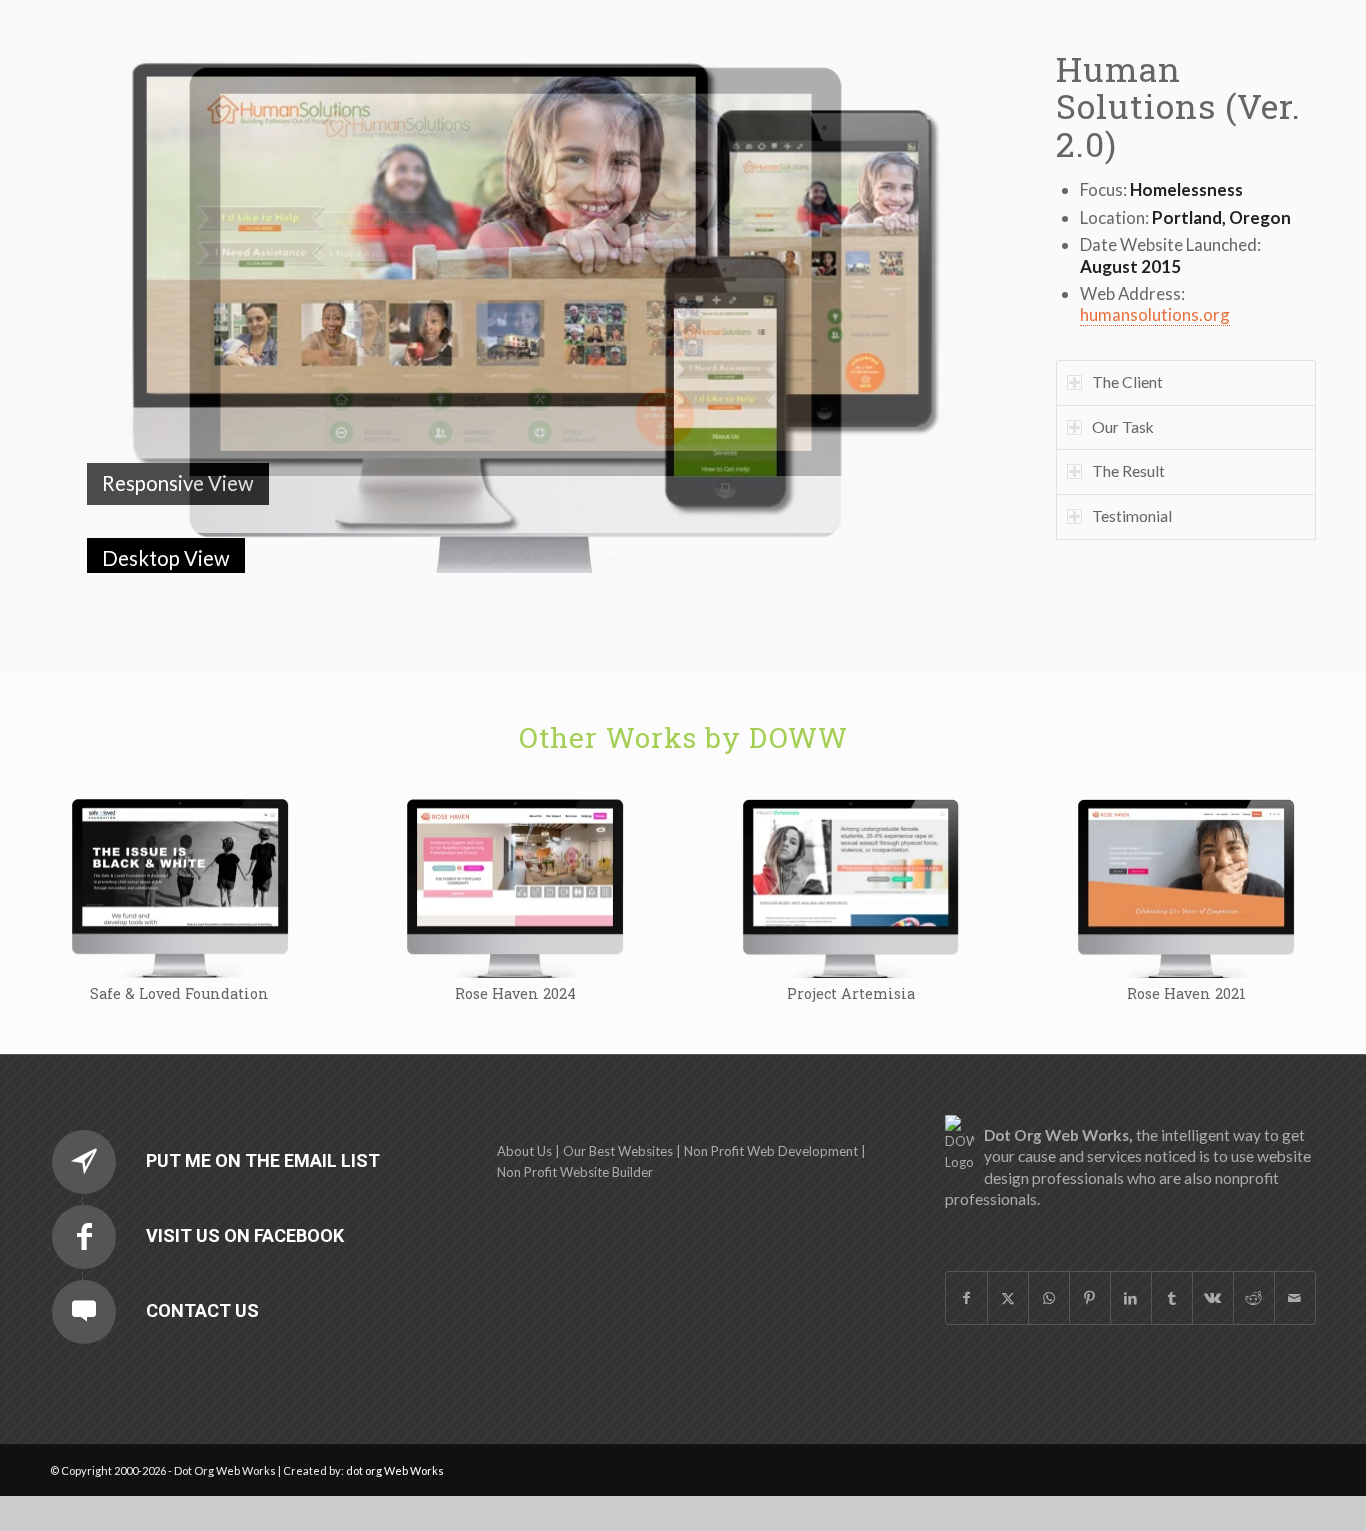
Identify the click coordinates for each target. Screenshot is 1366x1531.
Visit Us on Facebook (245, 1200)
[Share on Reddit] (1254, 1263)
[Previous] (95, 292)
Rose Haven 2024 (515, 958)
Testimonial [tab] (1132, 516)
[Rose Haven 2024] (515, 851)
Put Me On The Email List (263, 1125)
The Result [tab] (1128, 471)
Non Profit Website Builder (575, 1137)
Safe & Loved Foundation (179, 958)
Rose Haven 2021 (1186, 958)
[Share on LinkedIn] (1131, 1263)
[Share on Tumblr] (1172, 1263)
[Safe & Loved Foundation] (180, 851)
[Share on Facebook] (966, 1263)
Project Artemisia (851, 958)
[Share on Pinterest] (1090, 1263)
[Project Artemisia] (851, 851)
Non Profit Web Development (771, 1116)
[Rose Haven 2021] (1186, 851)
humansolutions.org (1155, 314)
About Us (524, 1116)
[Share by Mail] (1295, 1263)
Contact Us (202, 1275)
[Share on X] (1008, 1263)
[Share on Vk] (1213, 1263)
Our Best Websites (618, 1116)
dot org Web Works (395, 1435)
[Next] (936, 292)
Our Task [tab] (1123, 427)
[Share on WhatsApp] (1049, 1263)
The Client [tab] (1127, 382)
